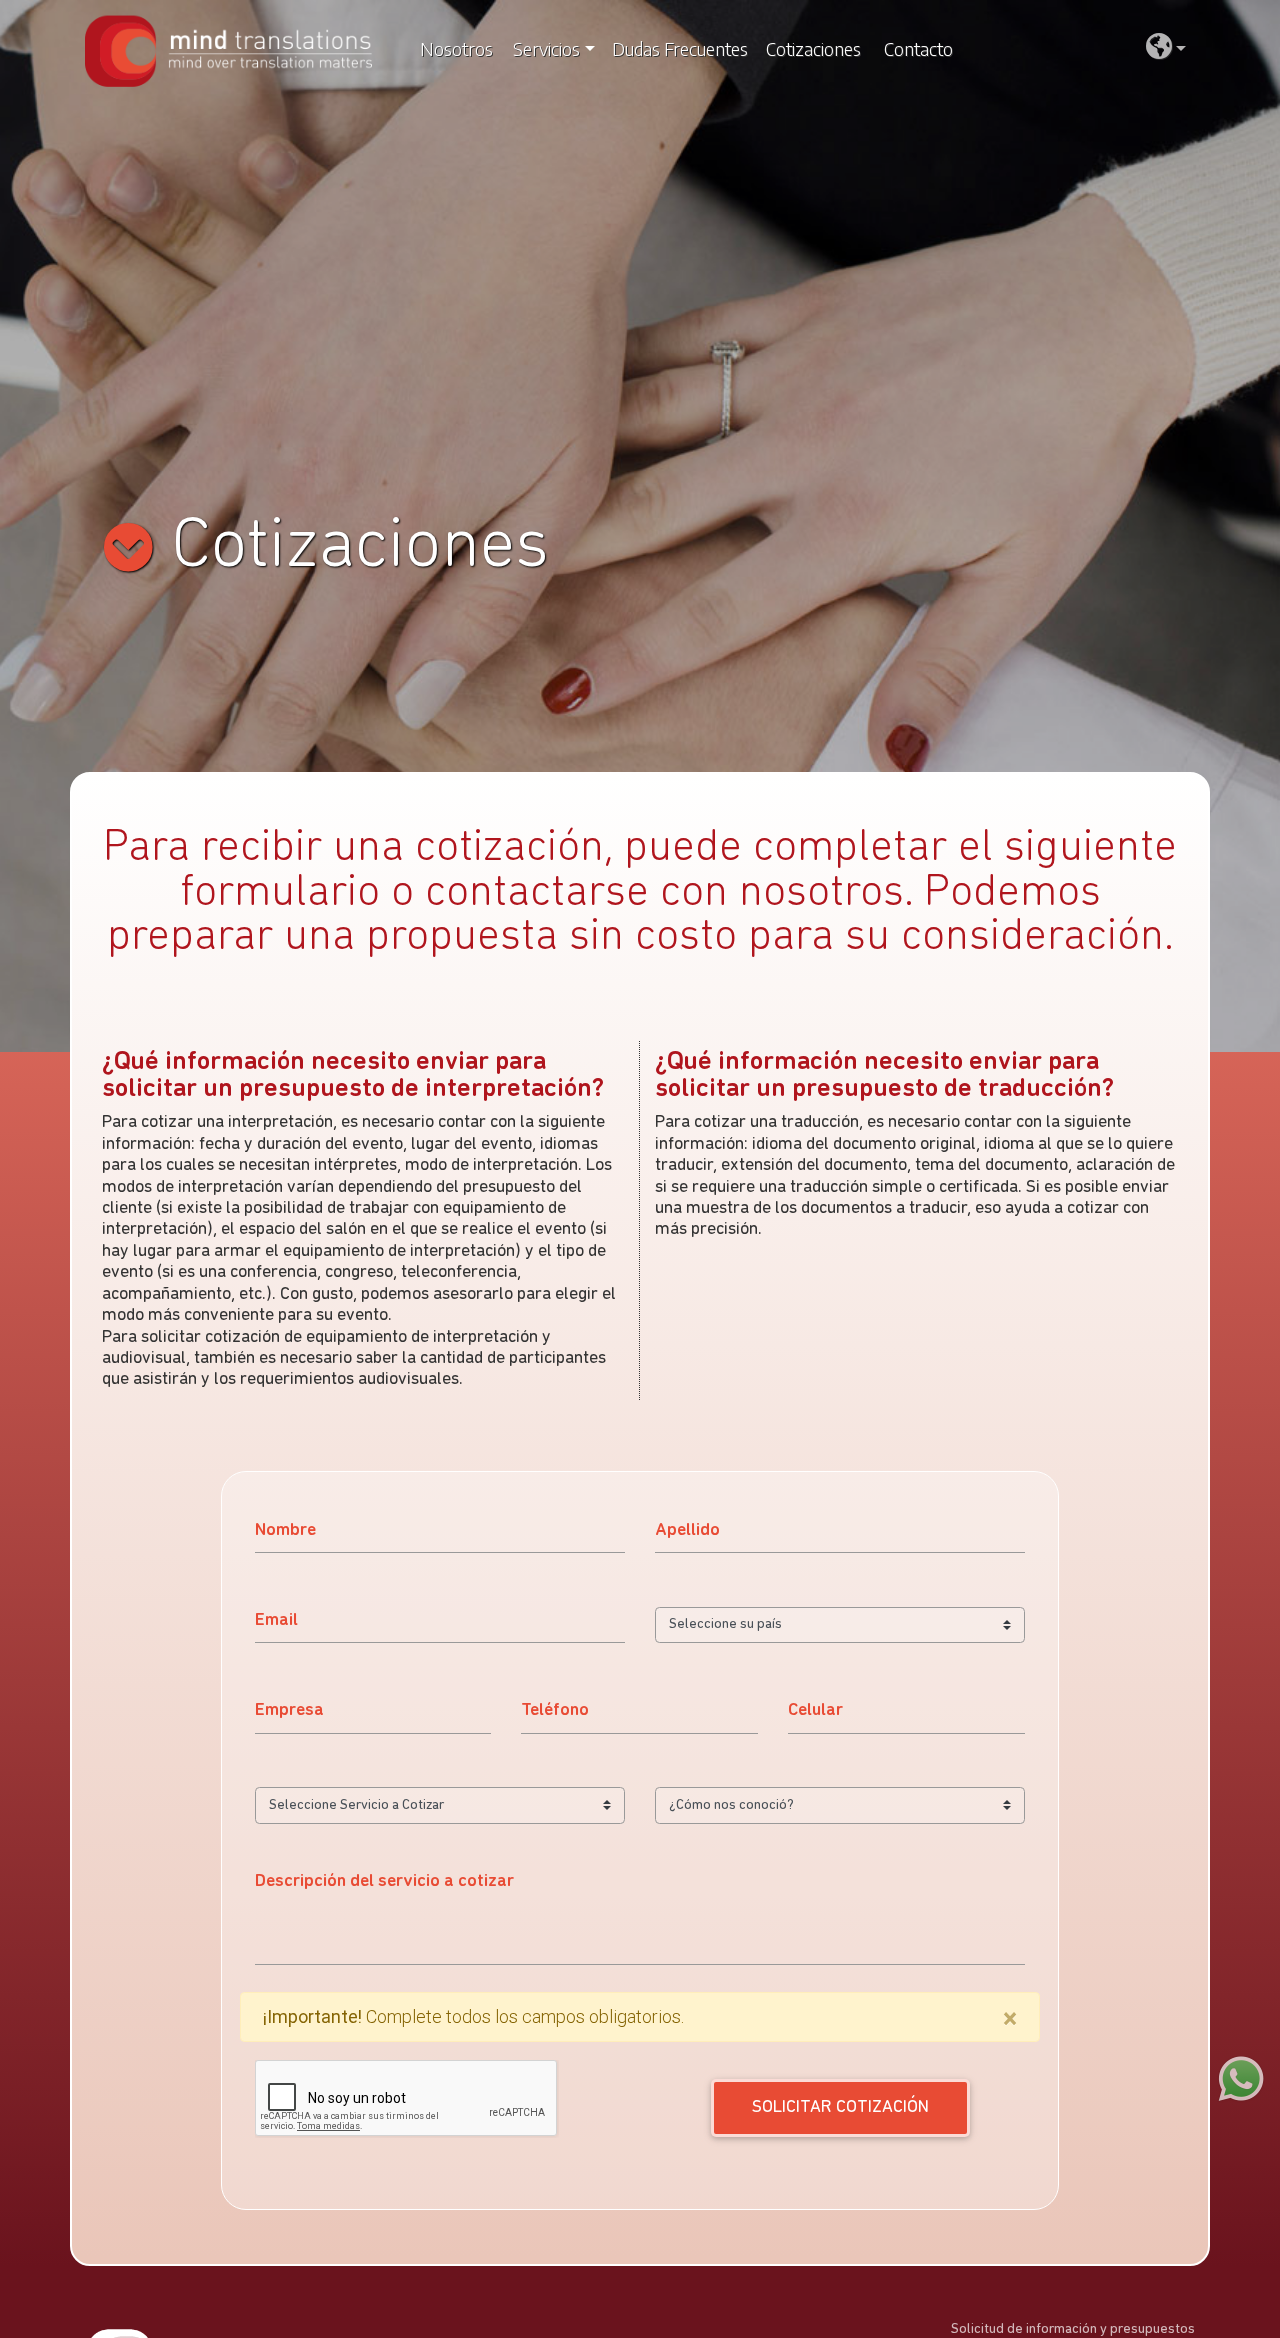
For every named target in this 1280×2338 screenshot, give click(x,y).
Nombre (285, 1530)
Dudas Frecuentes (680, 49)
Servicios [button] (546, 49)
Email (276, 1620)
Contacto (918, 49)
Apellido (687, 1530)
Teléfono (555, 1710)
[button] (1166, 49)
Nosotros (456, 49)
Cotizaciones (813, 49)
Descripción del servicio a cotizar (384, 1881)
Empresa (289, 1710)
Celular (815, 1710)
